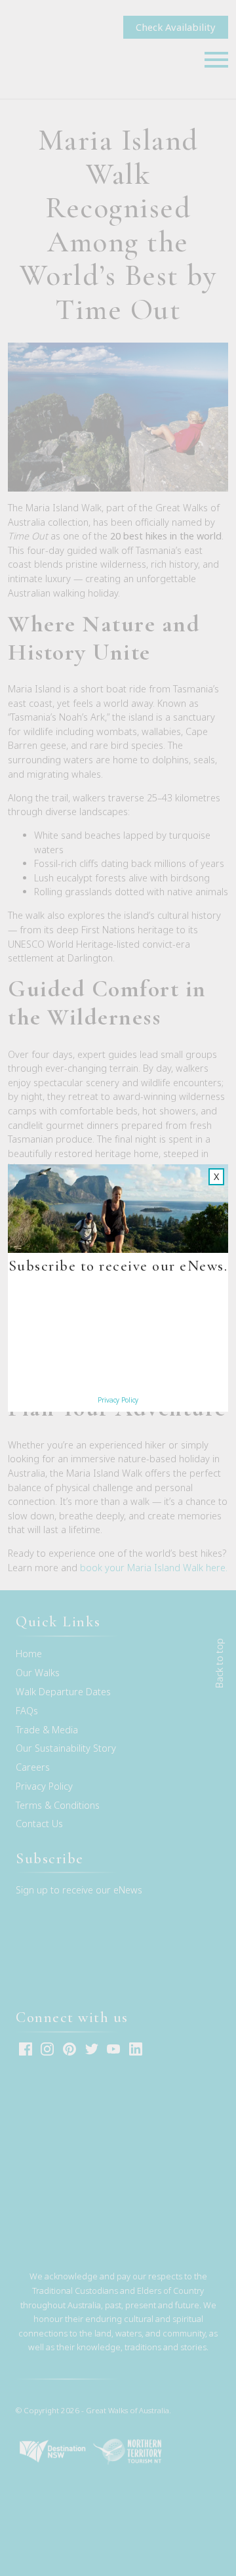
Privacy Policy (118, 1400)
